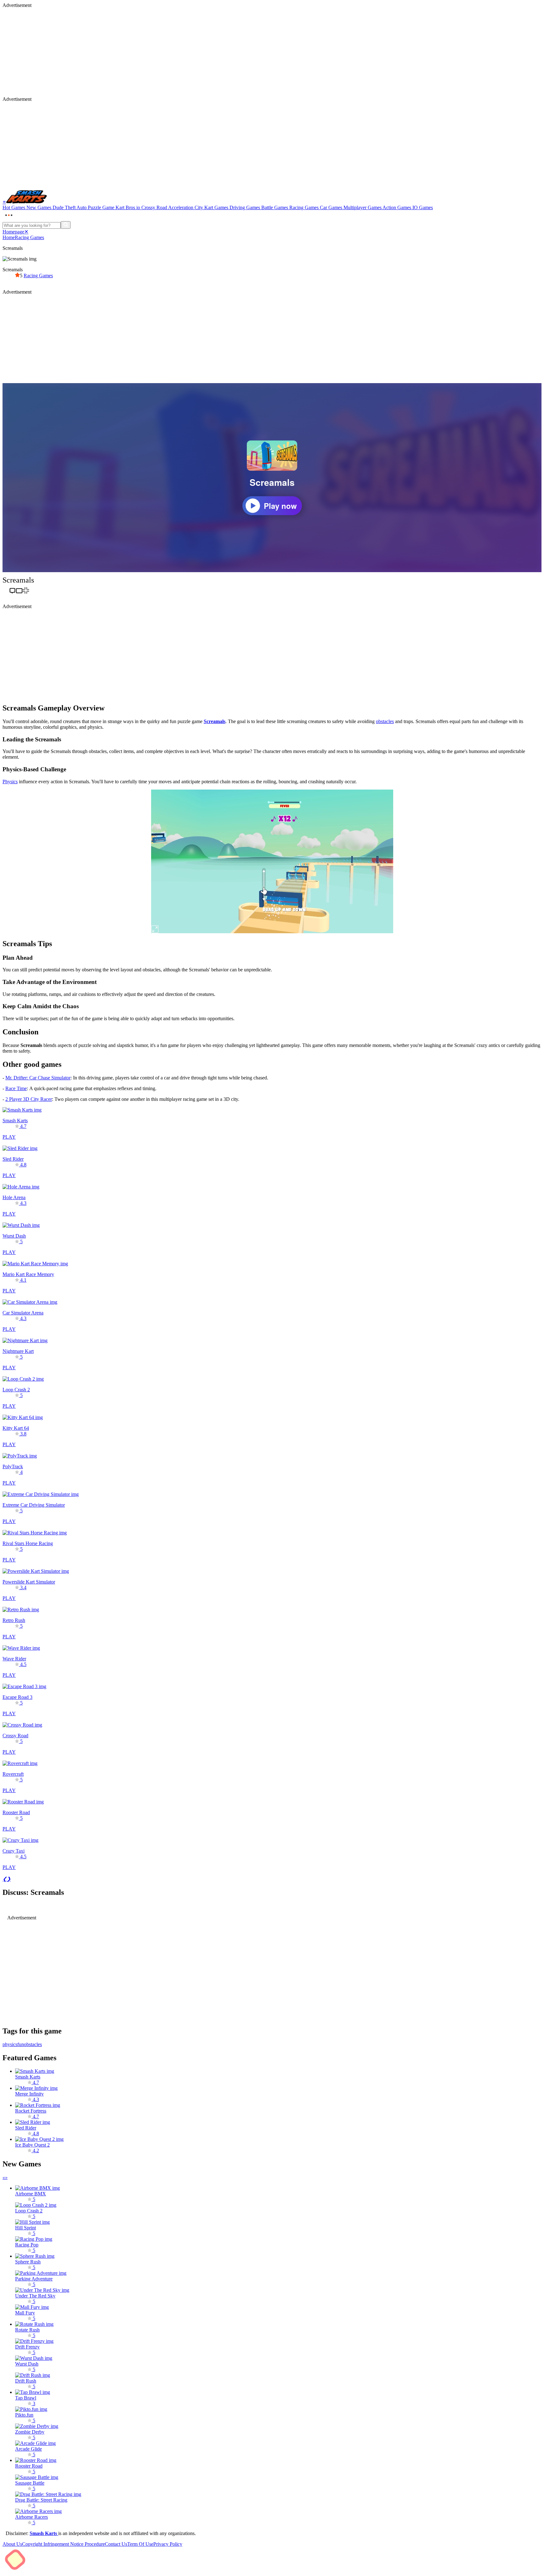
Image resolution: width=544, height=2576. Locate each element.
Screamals (215, 721)
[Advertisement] (191, 52)
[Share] (6, 592)
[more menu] (9, 218)
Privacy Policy (168, 2544)
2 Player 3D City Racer (29, 1099)
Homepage (13, 232)
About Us (12, 2544)
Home (9, 237)
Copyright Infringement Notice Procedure (63, 2544)
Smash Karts (44, 2533)
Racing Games (29, 237)
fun (21, 2044)
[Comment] (12, 592)
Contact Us (116, 2544)
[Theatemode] (19, 592)
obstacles (385, 721)
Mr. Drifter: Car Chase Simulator (38, 1078)
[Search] (66, 225)
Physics (10, 782)
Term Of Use (140, 2544)
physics (10, 2044)
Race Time (16, 1088)
